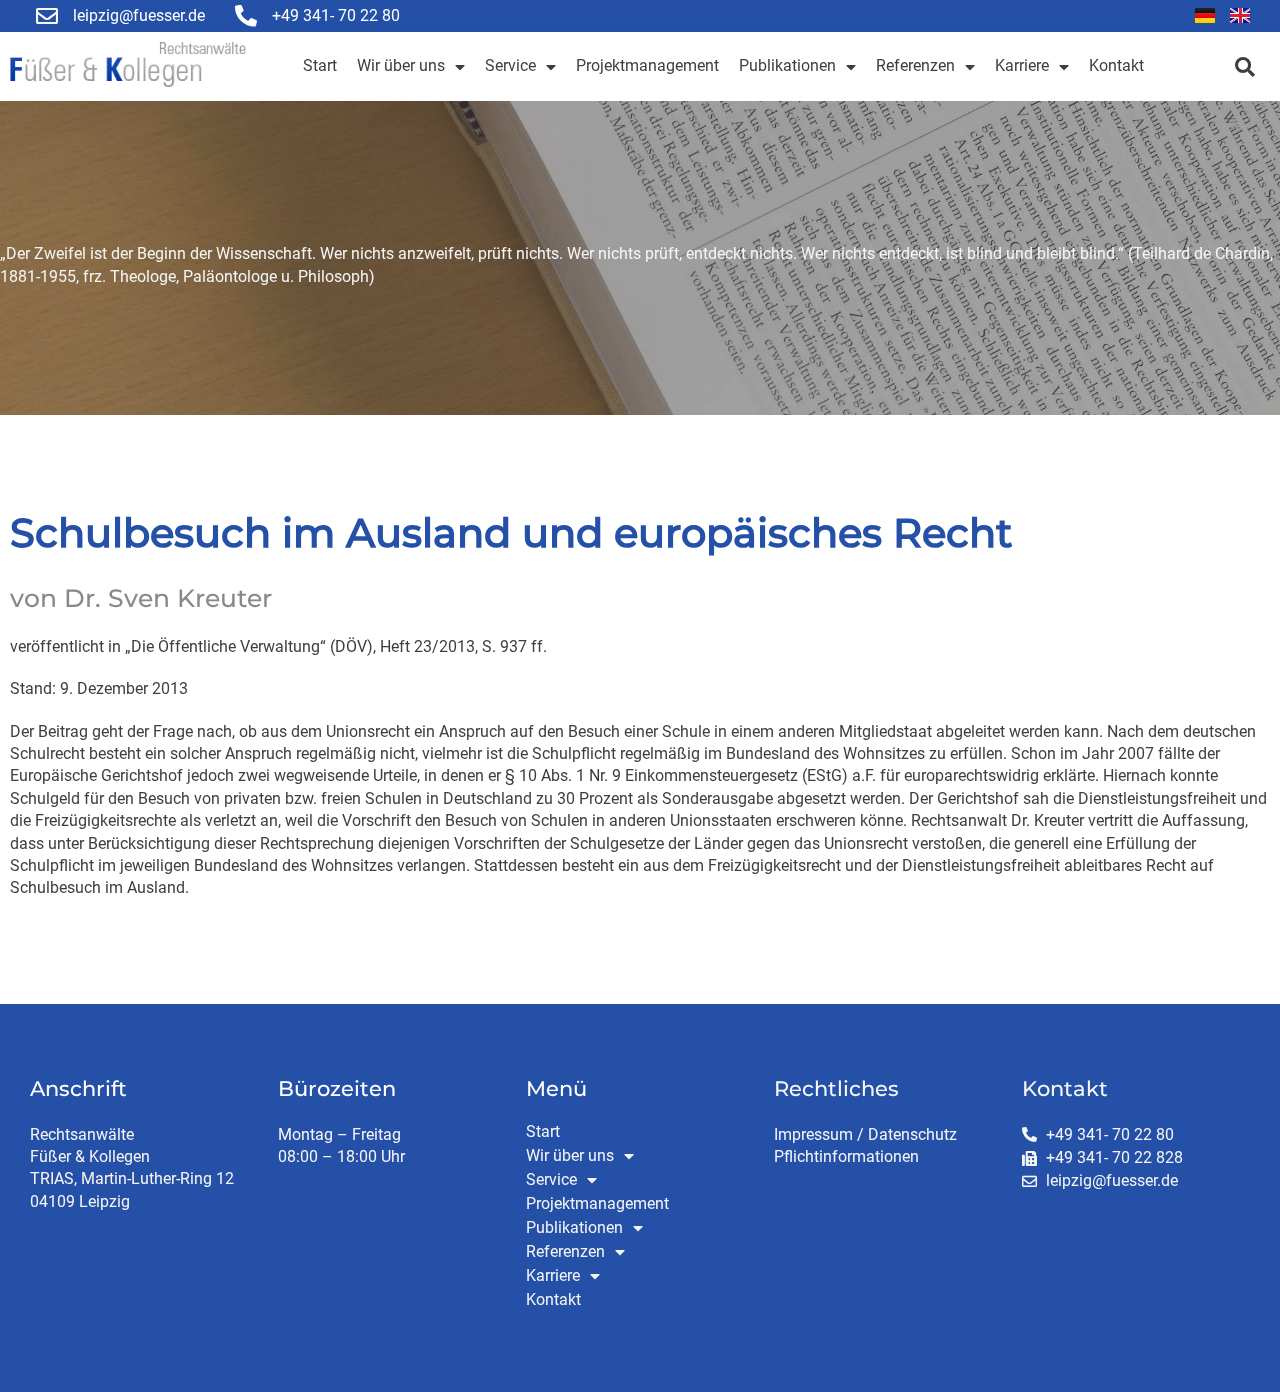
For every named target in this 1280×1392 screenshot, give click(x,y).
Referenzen (915, 65)
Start (320, 65)
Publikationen (787, 65)
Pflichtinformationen (846, 1156)
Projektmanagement (647, 65)
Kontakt (1116, 65)
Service (510, 65)
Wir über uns (401, 65)
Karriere (1022, 65)
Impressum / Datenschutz (865, 1134)
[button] (1244, 66)
